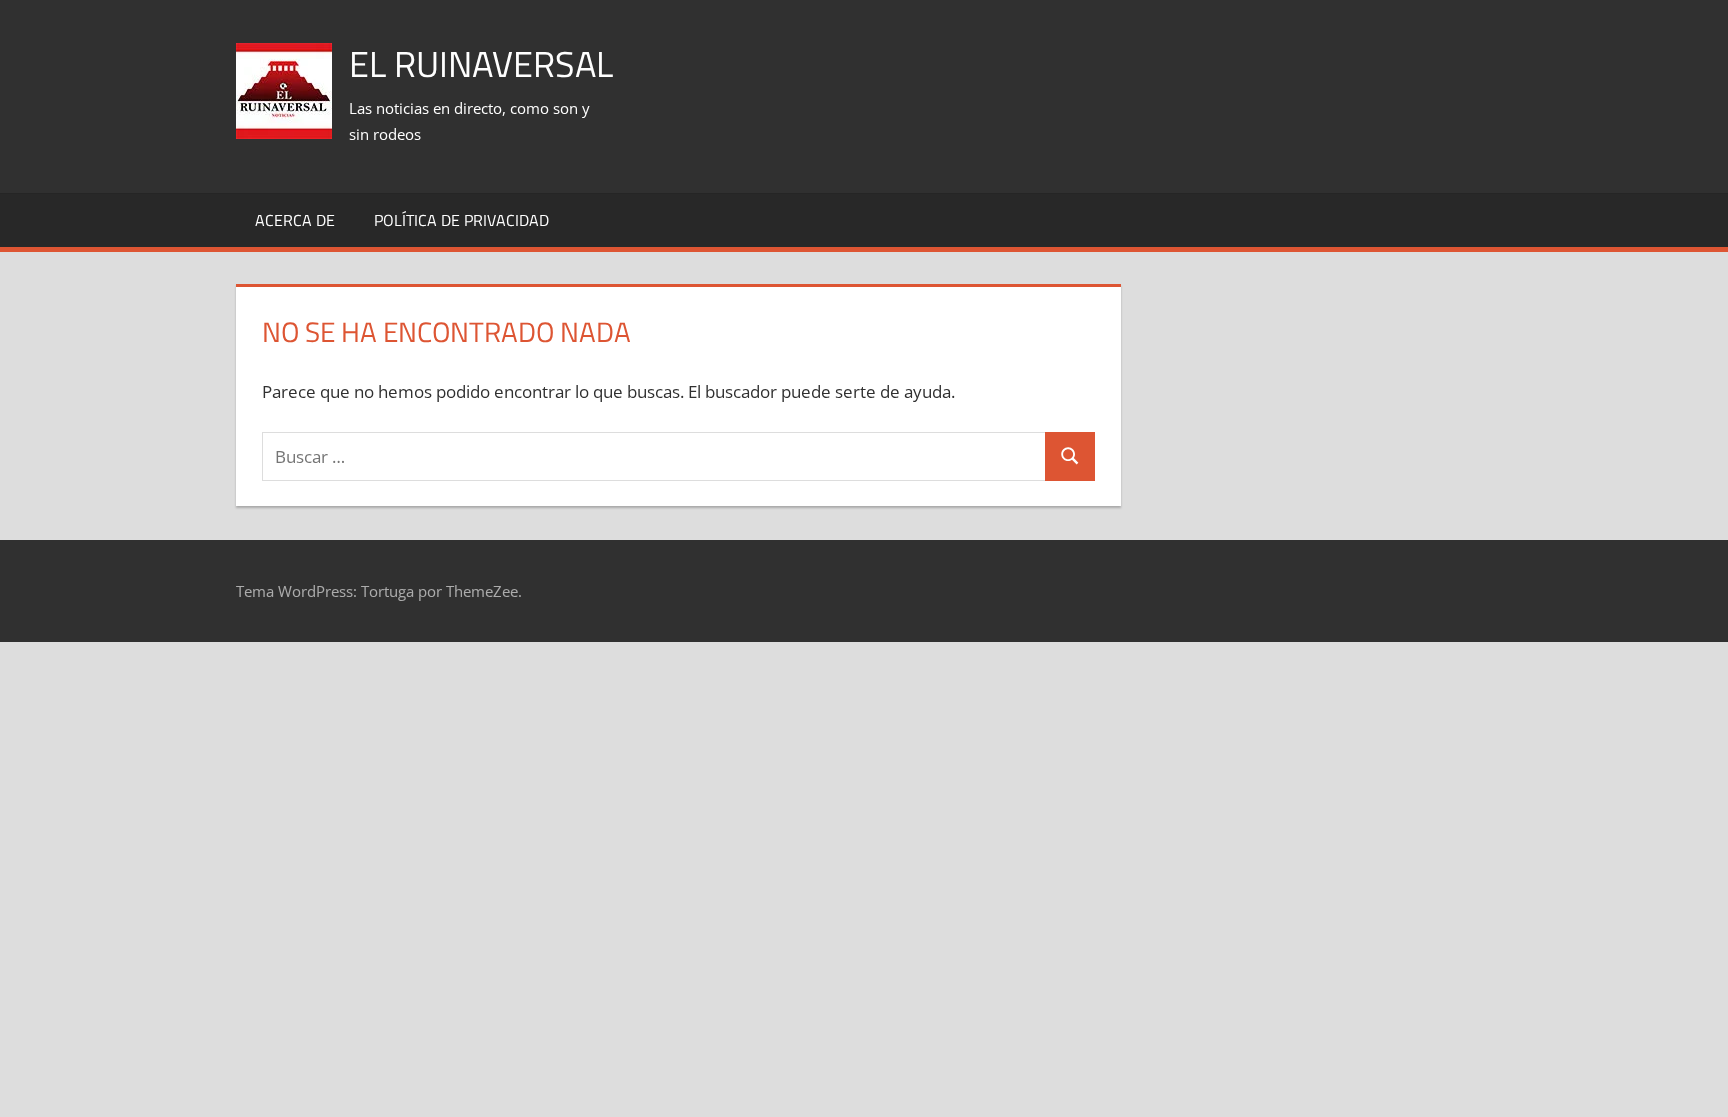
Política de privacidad (461, 220)
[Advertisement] (1128, 71)
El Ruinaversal (481, 63)
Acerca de (295, 220)
